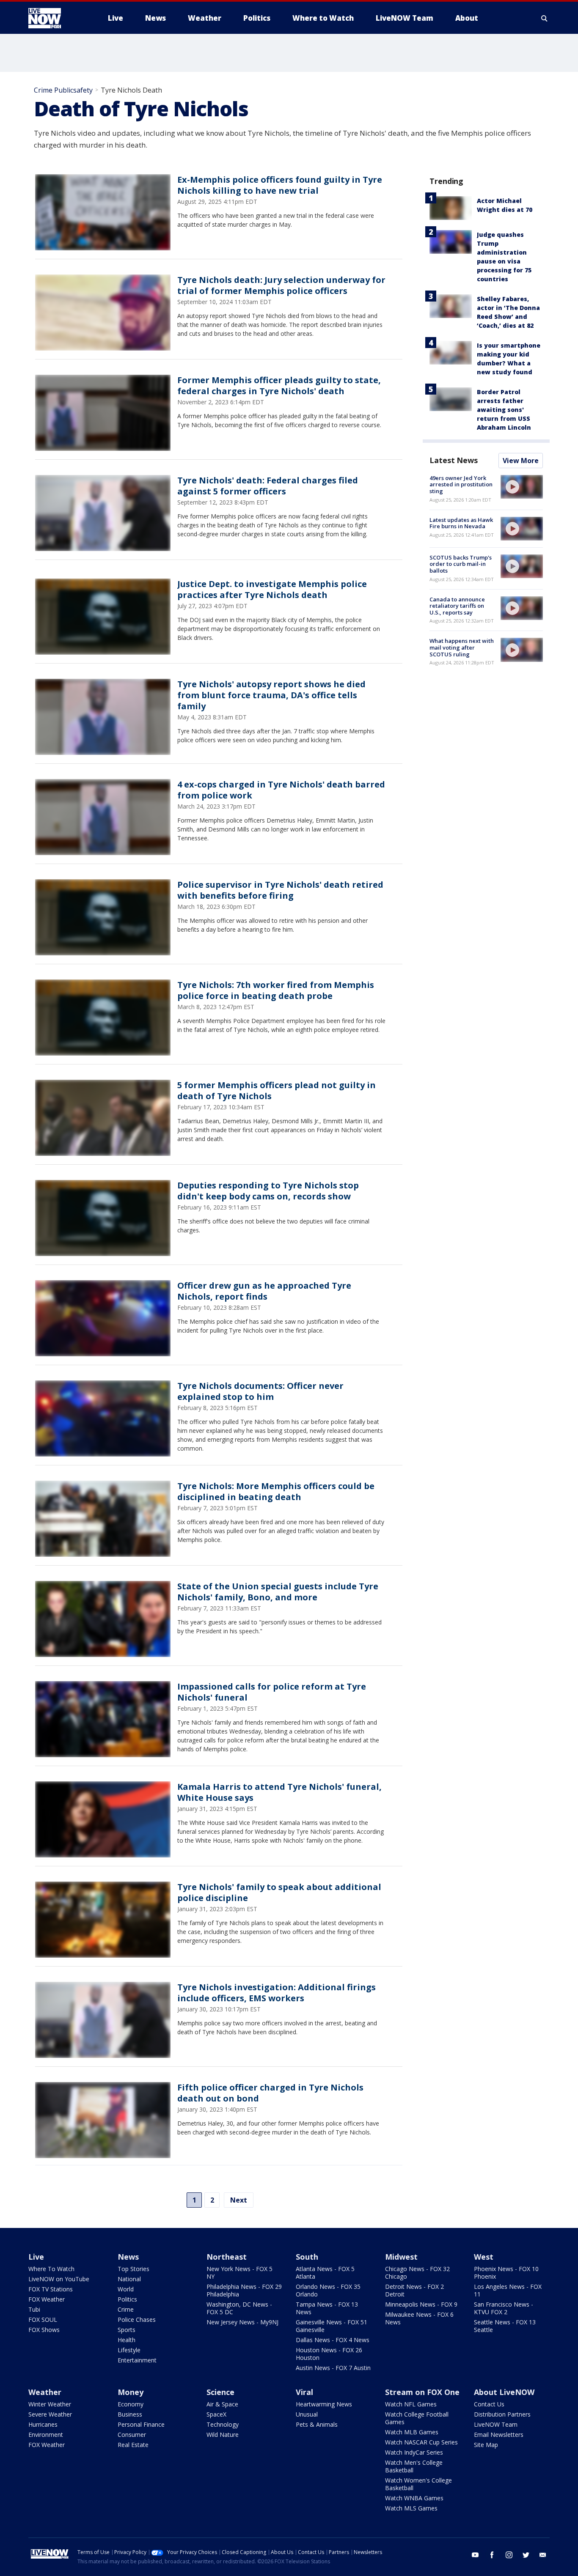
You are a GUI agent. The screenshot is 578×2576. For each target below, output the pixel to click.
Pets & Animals (317, 2424)
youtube (475, 2555)
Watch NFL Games (411, 2404)
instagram (509, 2555)
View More (521, 461)
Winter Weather (50, 2404)
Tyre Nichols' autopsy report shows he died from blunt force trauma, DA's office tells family (271, 695)
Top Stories (133, 2269)
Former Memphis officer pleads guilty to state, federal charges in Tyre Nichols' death (279, 385)
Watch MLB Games (412, 2432)
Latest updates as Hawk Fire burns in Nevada (461, 523)
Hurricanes (43, 2424)
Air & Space (222, 2404)
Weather (45, 2392)
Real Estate (133, 2445)
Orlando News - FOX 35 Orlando (328, 2290)
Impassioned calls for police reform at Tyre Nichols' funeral (272, 1692)
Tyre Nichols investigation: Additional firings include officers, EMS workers (277, 1993)
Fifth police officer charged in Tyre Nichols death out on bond (270, 2093)
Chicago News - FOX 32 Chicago (417, 2273)
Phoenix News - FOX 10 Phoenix (506, 2273)
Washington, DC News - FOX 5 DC (239, 2308)
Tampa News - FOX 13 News (327, 2308)
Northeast (227, 2257)
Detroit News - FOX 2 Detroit (414, 2290)
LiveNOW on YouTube (59, 2279)
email (543, 2555)
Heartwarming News (324, 2404)
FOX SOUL (43, 2319)
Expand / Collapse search (545, 18)
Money (131, 2392)
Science (220, 2392)
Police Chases (137, 2319)
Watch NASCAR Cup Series (421, 2442)
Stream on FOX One (422, 2392)
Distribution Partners (502, 2414)
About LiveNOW (504, 2392)
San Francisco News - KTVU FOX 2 (504, 2308)
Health (127, 2340)
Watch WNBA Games (414, 2498)
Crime (126, 2309)
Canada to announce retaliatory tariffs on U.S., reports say (457, 606)
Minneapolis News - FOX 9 (421, 2304)
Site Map (486, 2445)
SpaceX (216, 2414)
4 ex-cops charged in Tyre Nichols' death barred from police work (281, 790)
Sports (127, 2330)
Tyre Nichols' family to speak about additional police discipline (279, 1892)
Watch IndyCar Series (414, 2452)
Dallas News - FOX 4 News (333, 2340)
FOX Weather (47, 2299)
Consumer (132, 2435)
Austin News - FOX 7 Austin (333, 2368)
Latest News (454, 460)
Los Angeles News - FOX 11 (508, 2290)
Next (239, 2200)
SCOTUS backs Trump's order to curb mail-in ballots (461, 564)
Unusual (307, 2414)
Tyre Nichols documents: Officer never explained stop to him (260, 1391)
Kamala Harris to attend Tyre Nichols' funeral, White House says (279, 1792)
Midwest (401, 2257)
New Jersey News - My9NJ (242, 2322)
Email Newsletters (499, 2435)
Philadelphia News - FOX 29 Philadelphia (244, 2290)
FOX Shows (44, 2330)
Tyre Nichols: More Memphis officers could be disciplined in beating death (276, 1491)
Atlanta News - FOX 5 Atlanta (325, 2273)
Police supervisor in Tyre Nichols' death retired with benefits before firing (280, 890)
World (126, 2289)
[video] (522, 487)
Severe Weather (50, 2414)
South (307, 2257)
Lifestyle (129, 2350)
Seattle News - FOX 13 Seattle (505, 2326)
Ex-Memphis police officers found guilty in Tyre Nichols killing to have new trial (280, 185)
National (129, 2279)
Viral (304, 2392)
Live (36, 2257)
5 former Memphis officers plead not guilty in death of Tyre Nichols (277, 1090)
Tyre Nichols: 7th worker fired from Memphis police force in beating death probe (276, 990)
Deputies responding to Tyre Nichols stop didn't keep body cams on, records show (268, 1191)
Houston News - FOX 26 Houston (329, 2354)
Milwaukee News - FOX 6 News (419, 2318)
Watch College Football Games (417, 2418)
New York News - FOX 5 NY (239, 2273)
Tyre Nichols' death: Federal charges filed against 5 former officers (268, 486)
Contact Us (489, 2404)
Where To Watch (51, 2269)
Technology (223, 2424)
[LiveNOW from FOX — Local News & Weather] (56, 18)
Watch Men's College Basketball (414, 2466)
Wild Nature (223, 2435)
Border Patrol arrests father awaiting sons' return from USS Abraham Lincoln (504, 410)
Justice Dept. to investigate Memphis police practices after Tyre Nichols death (272, 589)
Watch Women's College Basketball (418, 2484)
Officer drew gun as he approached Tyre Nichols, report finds (264, 1291)
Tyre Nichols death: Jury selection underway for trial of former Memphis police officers (281, 285)
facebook (492, 2555)
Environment (46, 2435)
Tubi (34, 2309)
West (484, 2257)
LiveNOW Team (496, 2424)
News (128, 2257)
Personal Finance (141, 2424)
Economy (131, 2404)
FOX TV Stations (51, 2289)
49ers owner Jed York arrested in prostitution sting (461, 484)
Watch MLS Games (411, 2508)
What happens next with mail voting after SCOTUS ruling (462, 647)
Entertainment (137, 2360)
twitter (526, 2555)
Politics (127, 2299)
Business (130, 2414)
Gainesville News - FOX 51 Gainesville (332, 2326)
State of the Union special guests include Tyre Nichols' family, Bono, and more (278, 1592)
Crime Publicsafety (63, 90)
